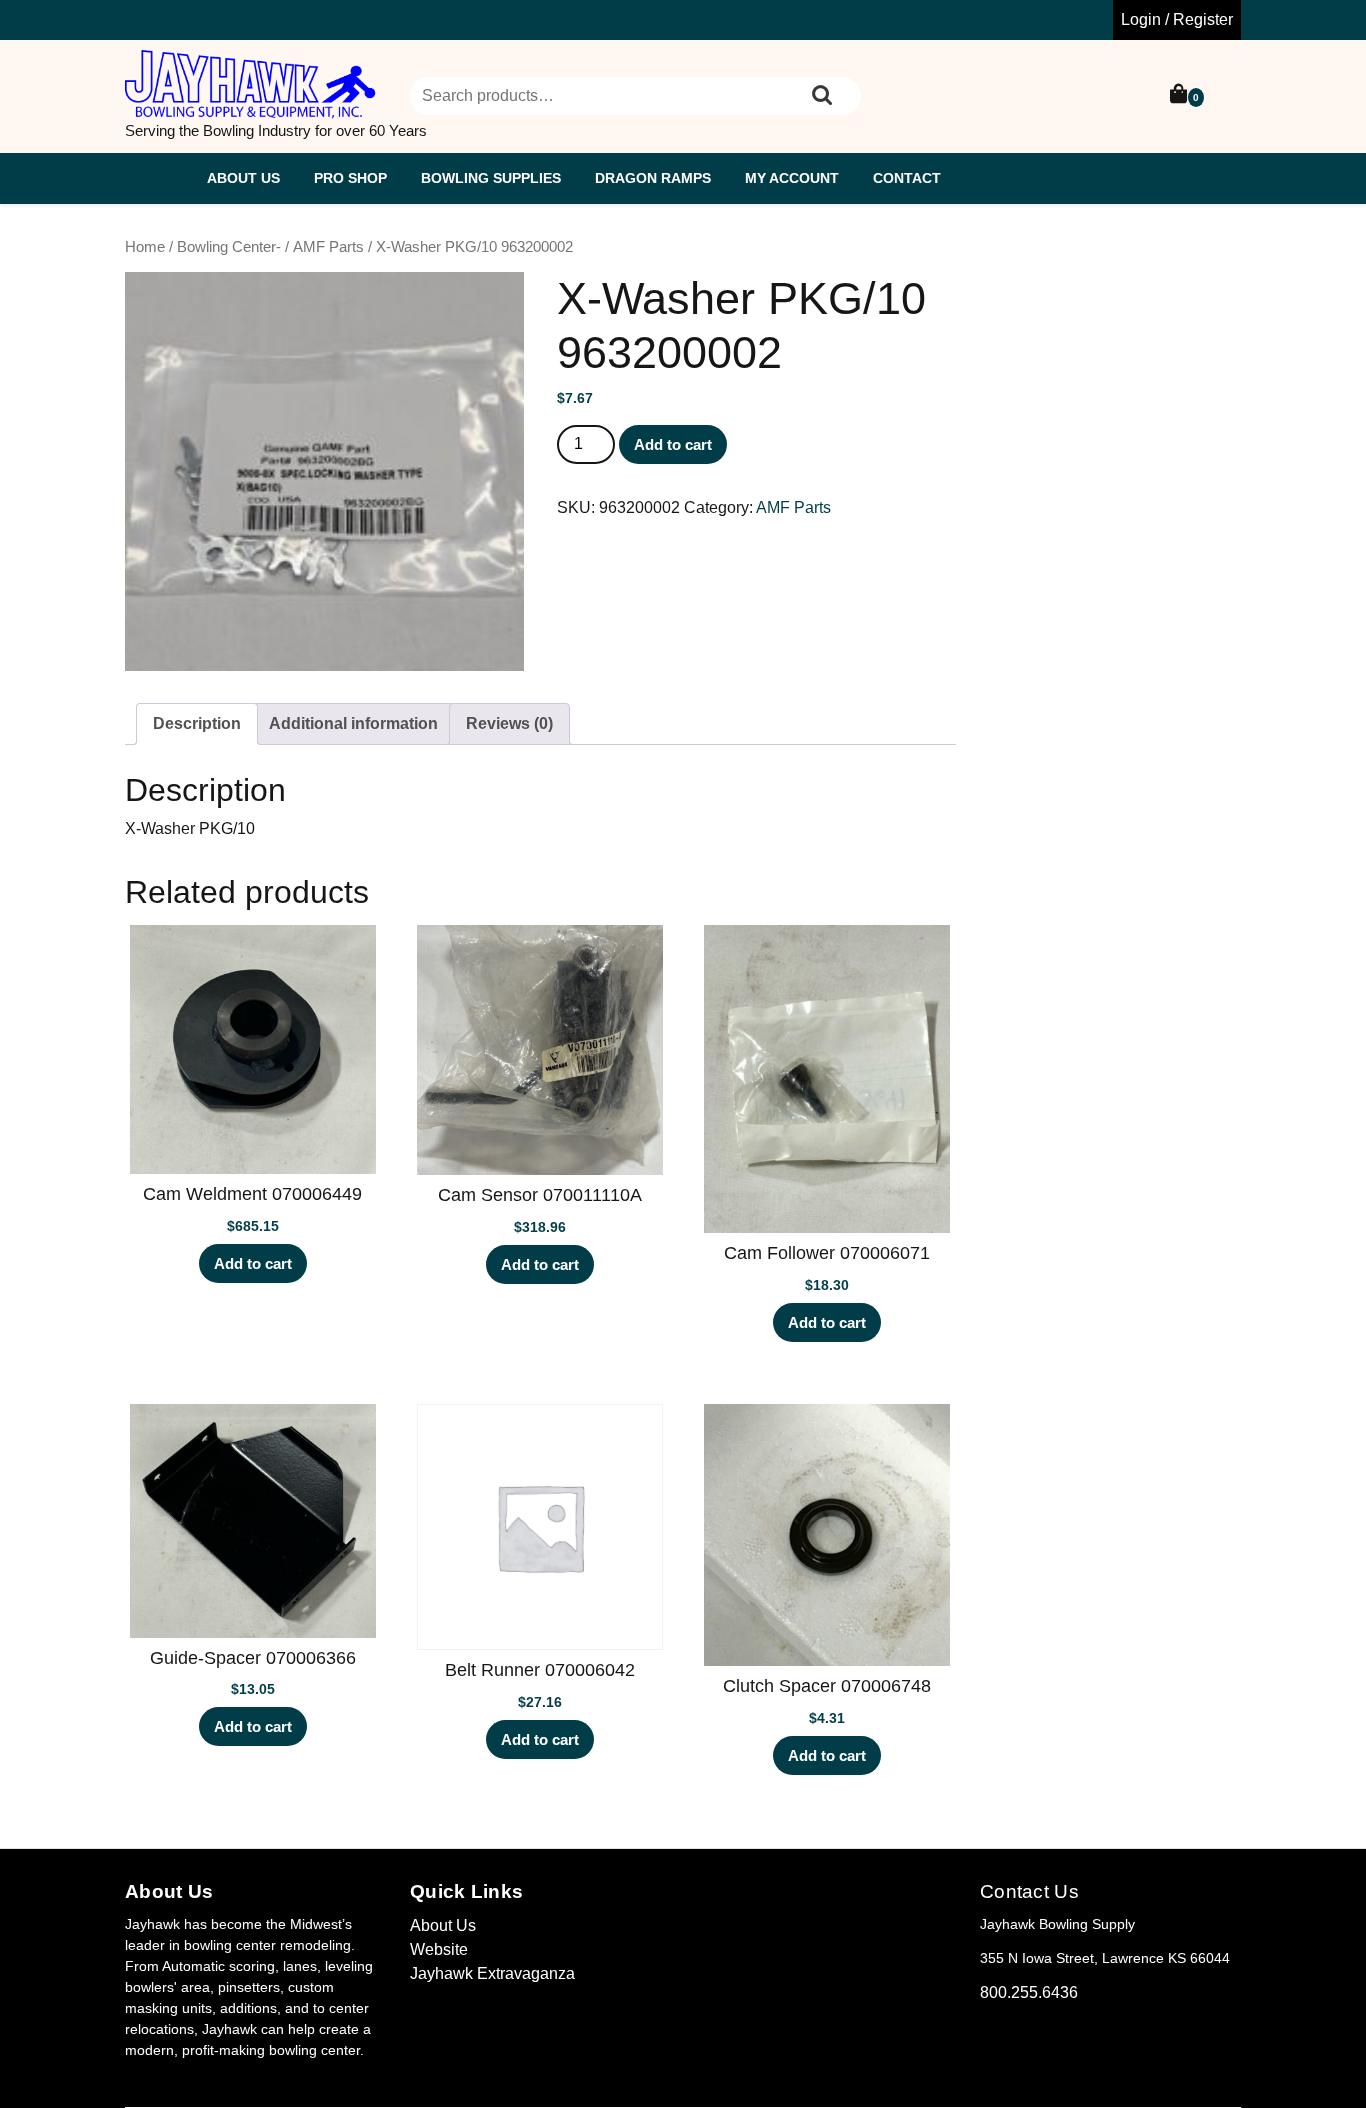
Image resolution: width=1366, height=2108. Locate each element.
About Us (243, 178)
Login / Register (1177, 19)
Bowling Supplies (491, 178)
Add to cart (673, 444)
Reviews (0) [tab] (509, 723)
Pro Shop (350, 178)
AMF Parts (328, 247)
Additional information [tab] (353, 723)
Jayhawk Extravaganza (492, 1973)
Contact (907, 178)
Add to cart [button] (253, 1263)
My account (792, 178)
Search (822, 96)
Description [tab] (197, 723)
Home (145, 247)
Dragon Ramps (653, 178)
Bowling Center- (229, 247)
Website (439, 1949)
